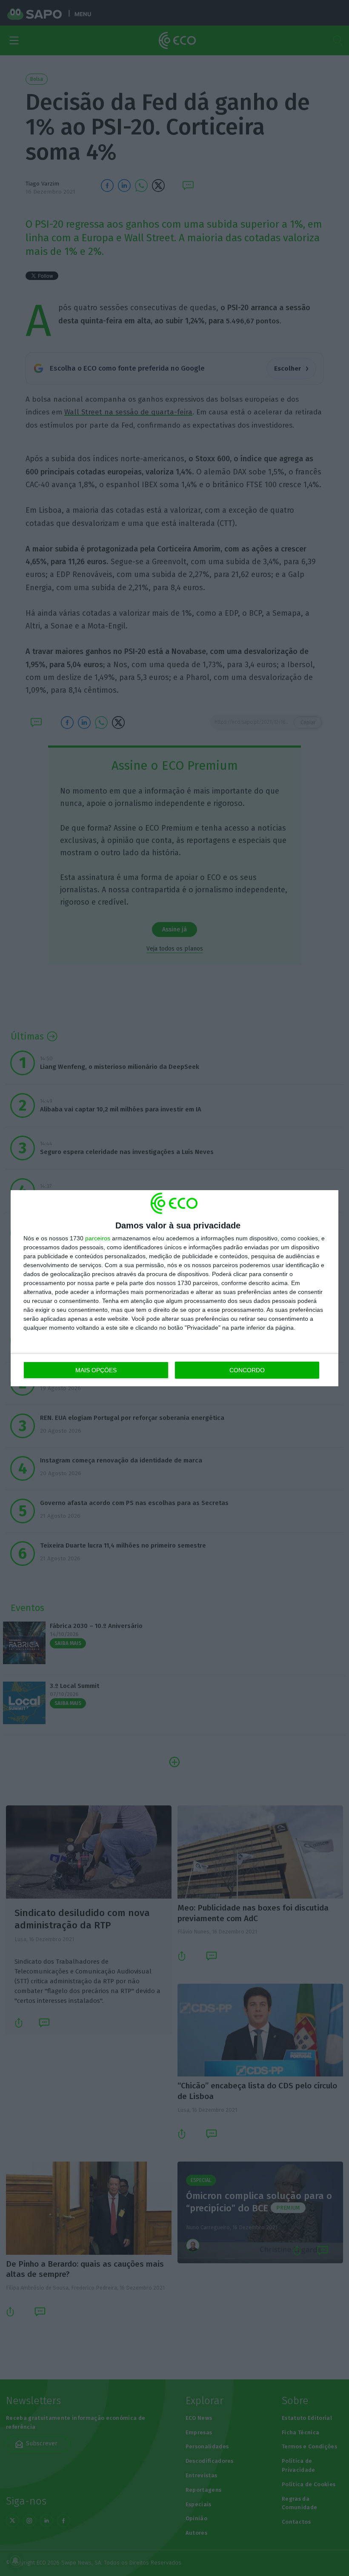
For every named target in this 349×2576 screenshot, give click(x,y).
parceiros (98, 1238)
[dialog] (174, 1288)
